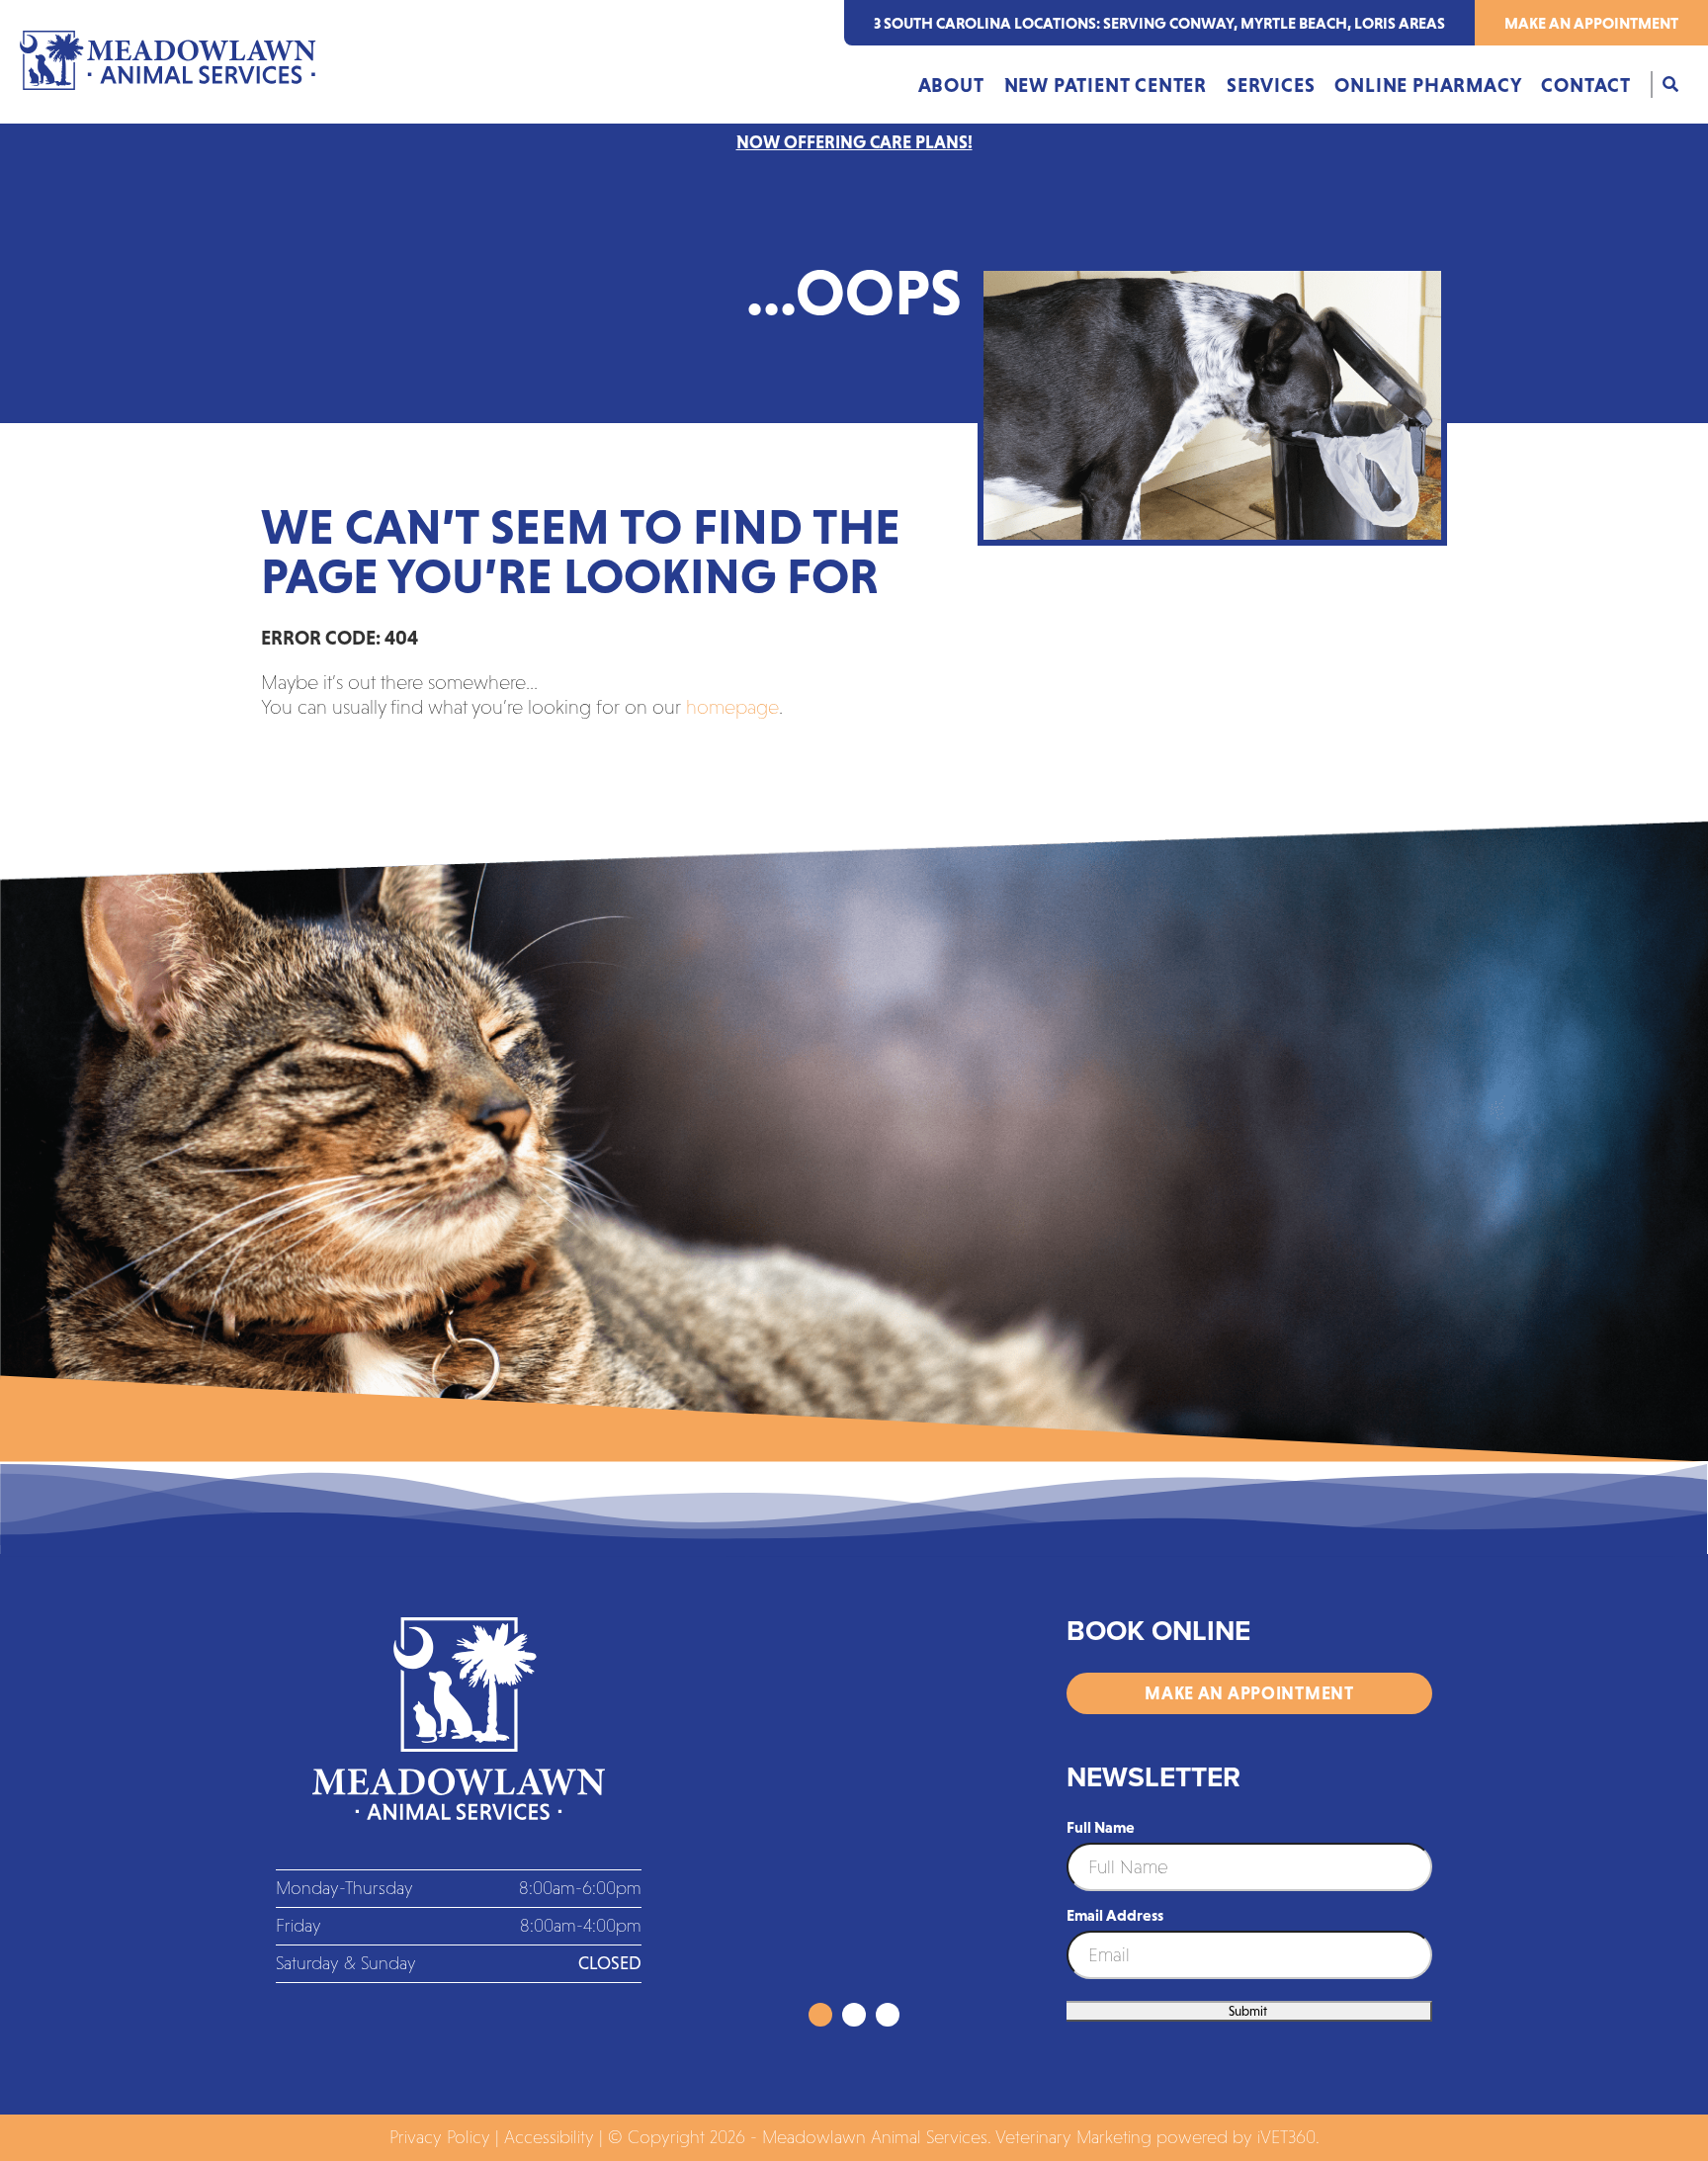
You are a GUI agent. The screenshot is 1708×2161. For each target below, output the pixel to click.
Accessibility (549, 2137)
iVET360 (1286, 2137)
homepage (732, 707)
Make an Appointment (1591, 23)
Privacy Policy (440, 2137)
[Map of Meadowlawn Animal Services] (854, 1810)
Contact (1586, 85)
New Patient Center (1106, 85)
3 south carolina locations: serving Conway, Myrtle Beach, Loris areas (1159, 23)
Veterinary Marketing (1073, 2137)
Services (1271, 85)
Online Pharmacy (1428, 85)
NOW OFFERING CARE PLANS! (854, 142)
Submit (1248, 2011)
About (951, 85)
